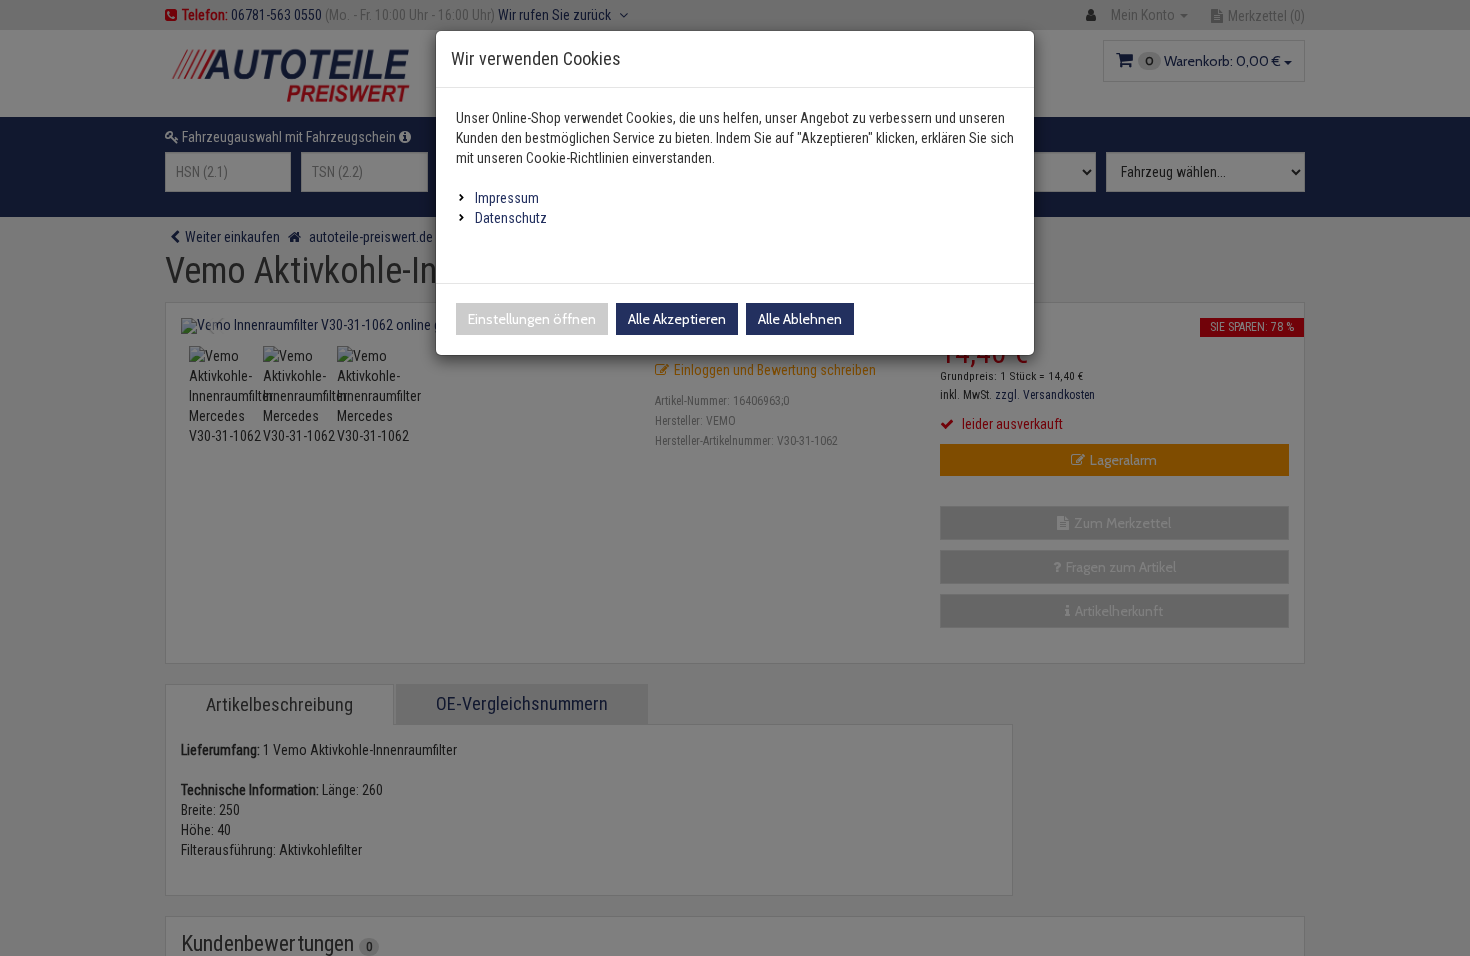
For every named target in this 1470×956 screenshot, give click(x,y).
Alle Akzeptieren (677, 319)
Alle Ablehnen (800, 319)
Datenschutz (511, 218)
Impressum (507, 198)
